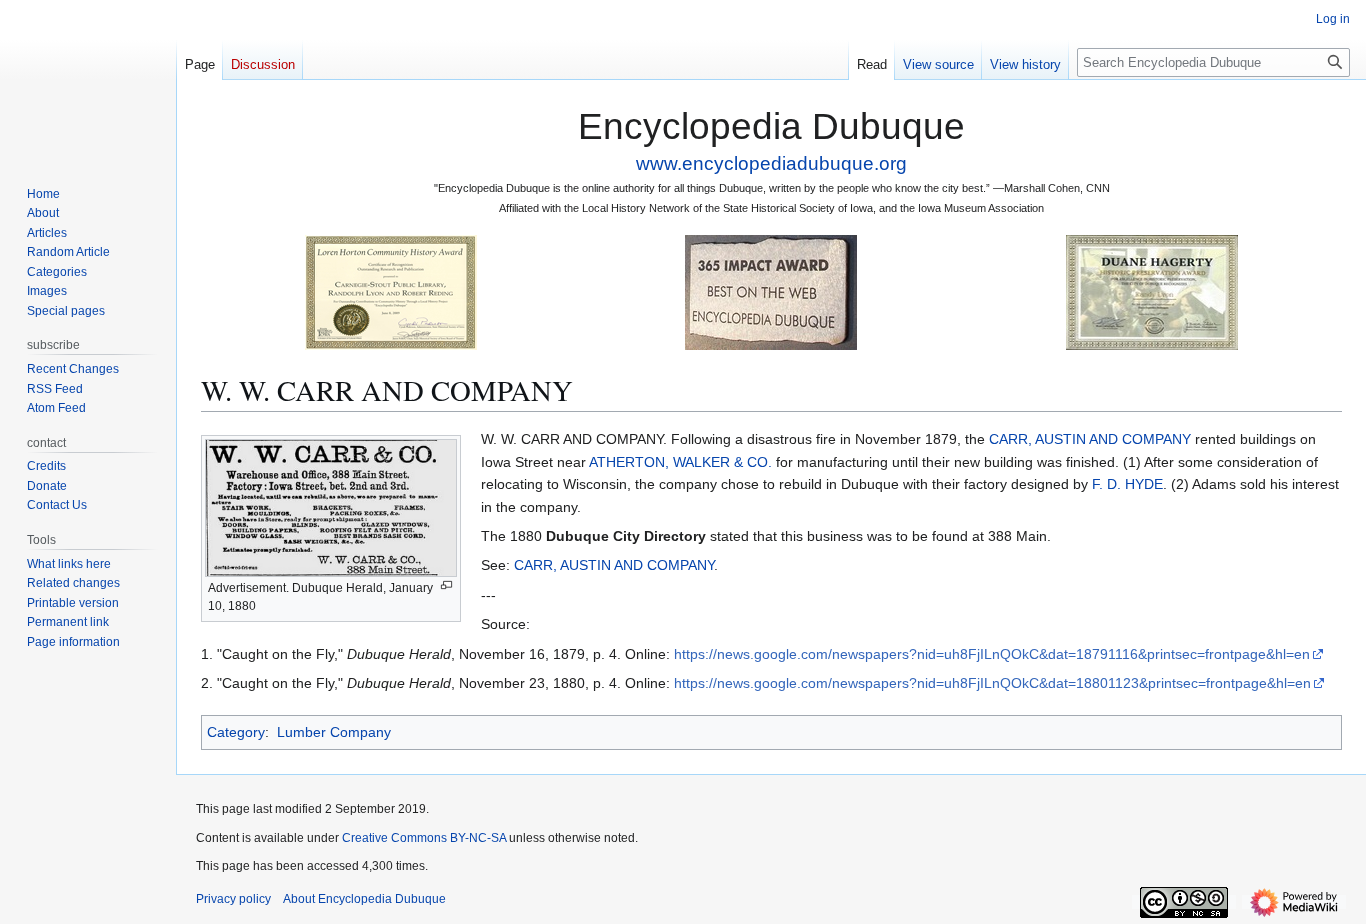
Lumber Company (334, 732)
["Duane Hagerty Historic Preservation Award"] (1152, 291)
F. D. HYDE (1127, 484)
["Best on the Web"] (771, 291)
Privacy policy (233, 899)
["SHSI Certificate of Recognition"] (391, 291)
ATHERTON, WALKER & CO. (680, 462)
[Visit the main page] (88, 80)
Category (236, 732)
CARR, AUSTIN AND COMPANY (1090, 439)
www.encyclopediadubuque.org (771, 163)
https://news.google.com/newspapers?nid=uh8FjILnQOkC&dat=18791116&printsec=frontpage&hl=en (992, 654)
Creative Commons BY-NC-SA (424, 838)
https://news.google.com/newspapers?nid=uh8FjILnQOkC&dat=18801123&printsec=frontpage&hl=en (992, 683)
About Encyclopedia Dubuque (364, 899)
